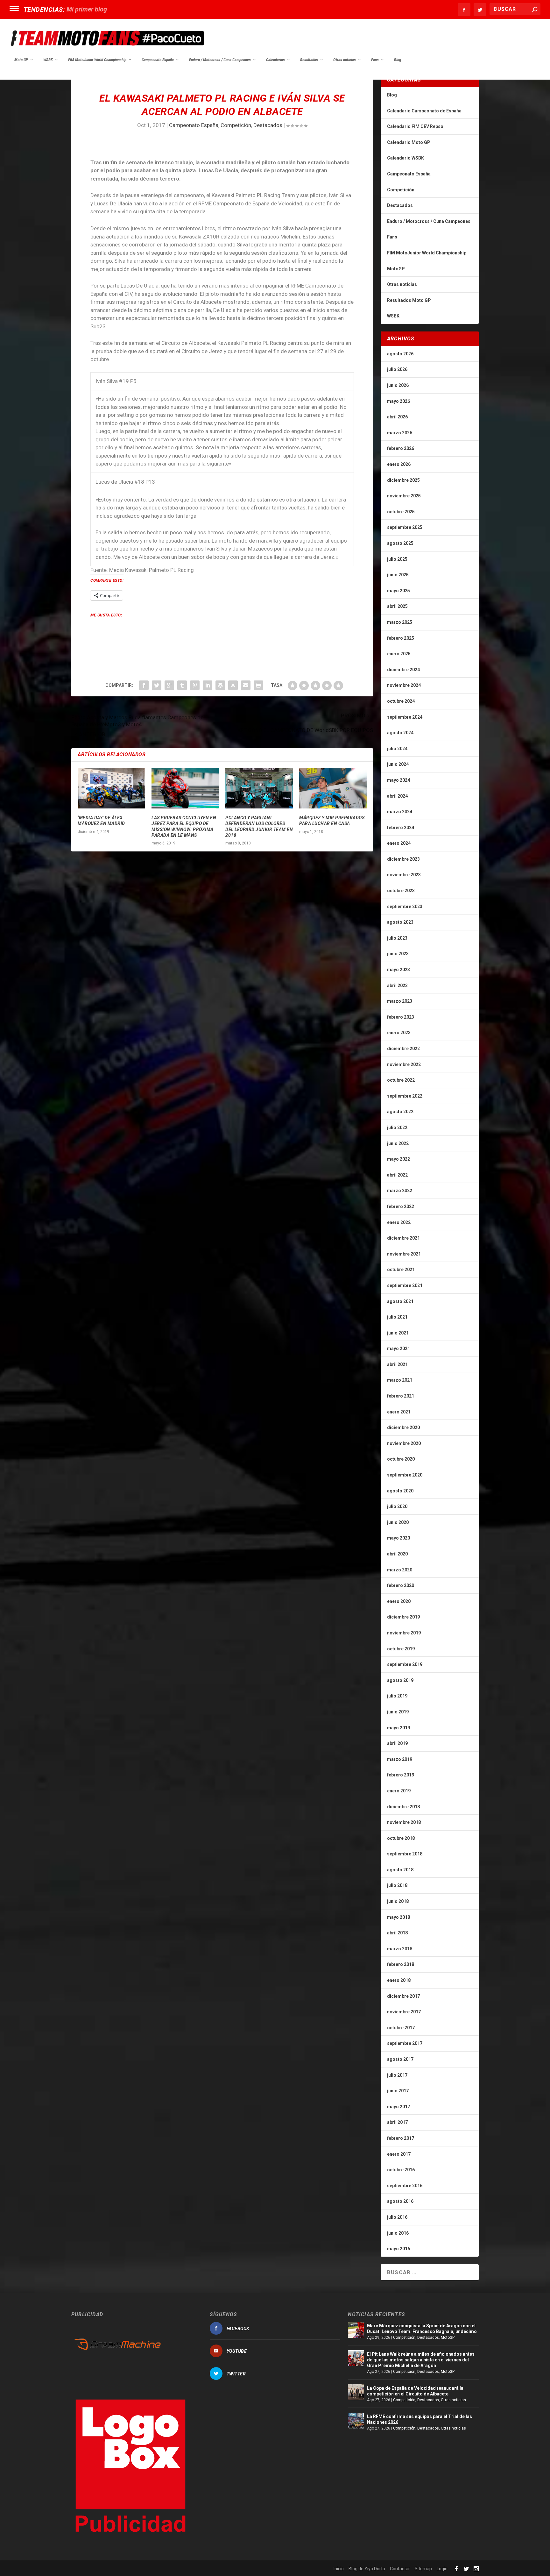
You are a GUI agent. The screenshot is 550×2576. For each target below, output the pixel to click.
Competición (236, 125)
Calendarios (275, 60)
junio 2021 (398, 1333)
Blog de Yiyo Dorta (367, 2569)
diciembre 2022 (403, 1049)
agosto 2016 (400, 2201)
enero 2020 (399, 1601)
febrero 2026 (401, 448)
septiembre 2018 (405, 1854)
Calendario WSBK (405, 158)
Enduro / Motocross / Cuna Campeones (220, 60)
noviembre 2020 (404, 1443)
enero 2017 (399, 2154)
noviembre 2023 (404, 875)
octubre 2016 (401, 2170)
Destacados (268, 125)
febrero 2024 (401, 828)
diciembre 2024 (403, 670)
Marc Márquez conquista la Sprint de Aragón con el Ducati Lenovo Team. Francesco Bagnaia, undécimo (422, 2329)
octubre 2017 (401, 2028)
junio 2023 (398, 954)
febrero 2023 (401, 1017)
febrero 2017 (401, 2138)
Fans (375, 60)
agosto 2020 (400, 1491)
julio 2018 (397, 1885)
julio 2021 (397, 1317)
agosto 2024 (400, 733)
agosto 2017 (400, 2059)
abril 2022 (397, 1175)
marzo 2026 (400, 433)
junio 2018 (398, 1901)
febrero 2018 (401, 1964)
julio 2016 (397, 2217)
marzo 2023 (400, 1001)
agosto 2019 (400, 1680)
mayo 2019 (398, 1728)
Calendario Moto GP (409, 142)
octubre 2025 (401, 512)
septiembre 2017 (405, 2043)
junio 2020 (398, 1522)
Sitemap (423, 2569)
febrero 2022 (401, 1206)
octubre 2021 (401, 1270)
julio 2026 (397, 369)
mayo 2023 (398, 970)
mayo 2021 (398, 1348)
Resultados (309, 60)
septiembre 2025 (405, 527)
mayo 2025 (398, 591)
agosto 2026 (400, 354)
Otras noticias (345, 60)
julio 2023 (397, 938)
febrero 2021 (401, 1396)
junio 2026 (398, 385)
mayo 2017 (398, 2107)
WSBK (48, 60)
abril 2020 (397, 1554)
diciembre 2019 (403, 1617)
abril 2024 (397, 796)
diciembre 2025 (403, 480)
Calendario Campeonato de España (424, 111)
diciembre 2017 (403, 1996)
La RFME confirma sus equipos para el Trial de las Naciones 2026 (420, 2419)
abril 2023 (397, 986)
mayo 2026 (398, 401)
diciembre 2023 (403, 859)
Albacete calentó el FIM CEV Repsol (116, 9)
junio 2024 (398, 764)
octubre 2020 (401, 1459)
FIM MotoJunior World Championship (97, 60)
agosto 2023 (400, 922)
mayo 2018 (398, 1917)
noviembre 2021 (404, 1254)
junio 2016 (398, 2233)
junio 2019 (398, 1712)
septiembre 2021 (405, 1285)
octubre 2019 (401, 1649)
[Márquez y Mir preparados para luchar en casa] (333, 788)
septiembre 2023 (405, 907)
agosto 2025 (400, 543)
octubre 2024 (401, 701)
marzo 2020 (400, 1570)
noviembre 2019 (404, 1633)
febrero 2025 (401, 638)
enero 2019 (399, 1791)
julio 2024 (397, 749)
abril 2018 (397, 1933)
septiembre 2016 (405, 2186)
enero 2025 (399, 654)
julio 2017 (397, 2075)
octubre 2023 (401, 891)
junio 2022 (398, 1143)
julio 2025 (397, 559)
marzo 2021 (400, 1380)
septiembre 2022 (405, 1096)
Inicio (339, 2569)
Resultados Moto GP (409, 300)
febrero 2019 (401, 1775)
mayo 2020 (398, 1538)
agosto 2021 (400, 1301)
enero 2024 (399, 843)
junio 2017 (398, 2091)
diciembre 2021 (403, 1238)
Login (442, 2569)
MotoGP (396, 269)
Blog (398, 60)
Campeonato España (158, 60)
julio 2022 (397, 1128)
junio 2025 (398, 575)
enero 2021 (399, 1412)
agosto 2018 (400, 1870)
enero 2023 (399, 1033)
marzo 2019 (400, 1759)
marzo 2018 (400, 1949)
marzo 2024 (400, 812)
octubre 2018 (401, 1838)
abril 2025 (397, 606)
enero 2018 (399, 1980)
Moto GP (21, 60)
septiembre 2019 (405, 1664)
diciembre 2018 (403, 1807)
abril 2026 (397, 417)
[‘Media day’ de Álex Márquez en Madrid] (111, 788)
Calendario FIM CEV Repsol (416, 126)
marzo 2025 (400, 622)
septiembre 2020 (405, 1475)
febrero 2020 (401, 1585)
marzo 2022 (400, 1191)
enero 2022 (399, 1222)
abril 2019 (397, 1743)
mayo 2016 (398, 2249)
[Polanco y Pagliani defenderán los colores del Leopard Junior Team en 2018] (259, 788)
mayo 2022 (398, 1159)
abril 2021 (397, 1364)
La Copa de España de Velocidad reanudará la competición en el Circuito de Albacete (415, 2391)
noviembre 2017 (404, 2012)
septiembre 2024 (405, 717)
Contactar (400, 2569)
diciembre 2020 (403, 1427)
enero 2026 (399, 464)
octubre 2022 (401, 1080)
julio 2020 (397, 1506)
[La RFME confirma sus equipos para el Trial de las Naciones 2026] (356, 2421)
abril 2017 (397, 2122)
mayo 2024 (398, 780)
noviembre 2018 (404, 1822)
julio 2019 (397, 1696)
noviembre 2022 (404, 1064)
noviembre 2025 (404, 496)
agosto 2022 (400, 1112)
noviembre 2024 (404, 685)
